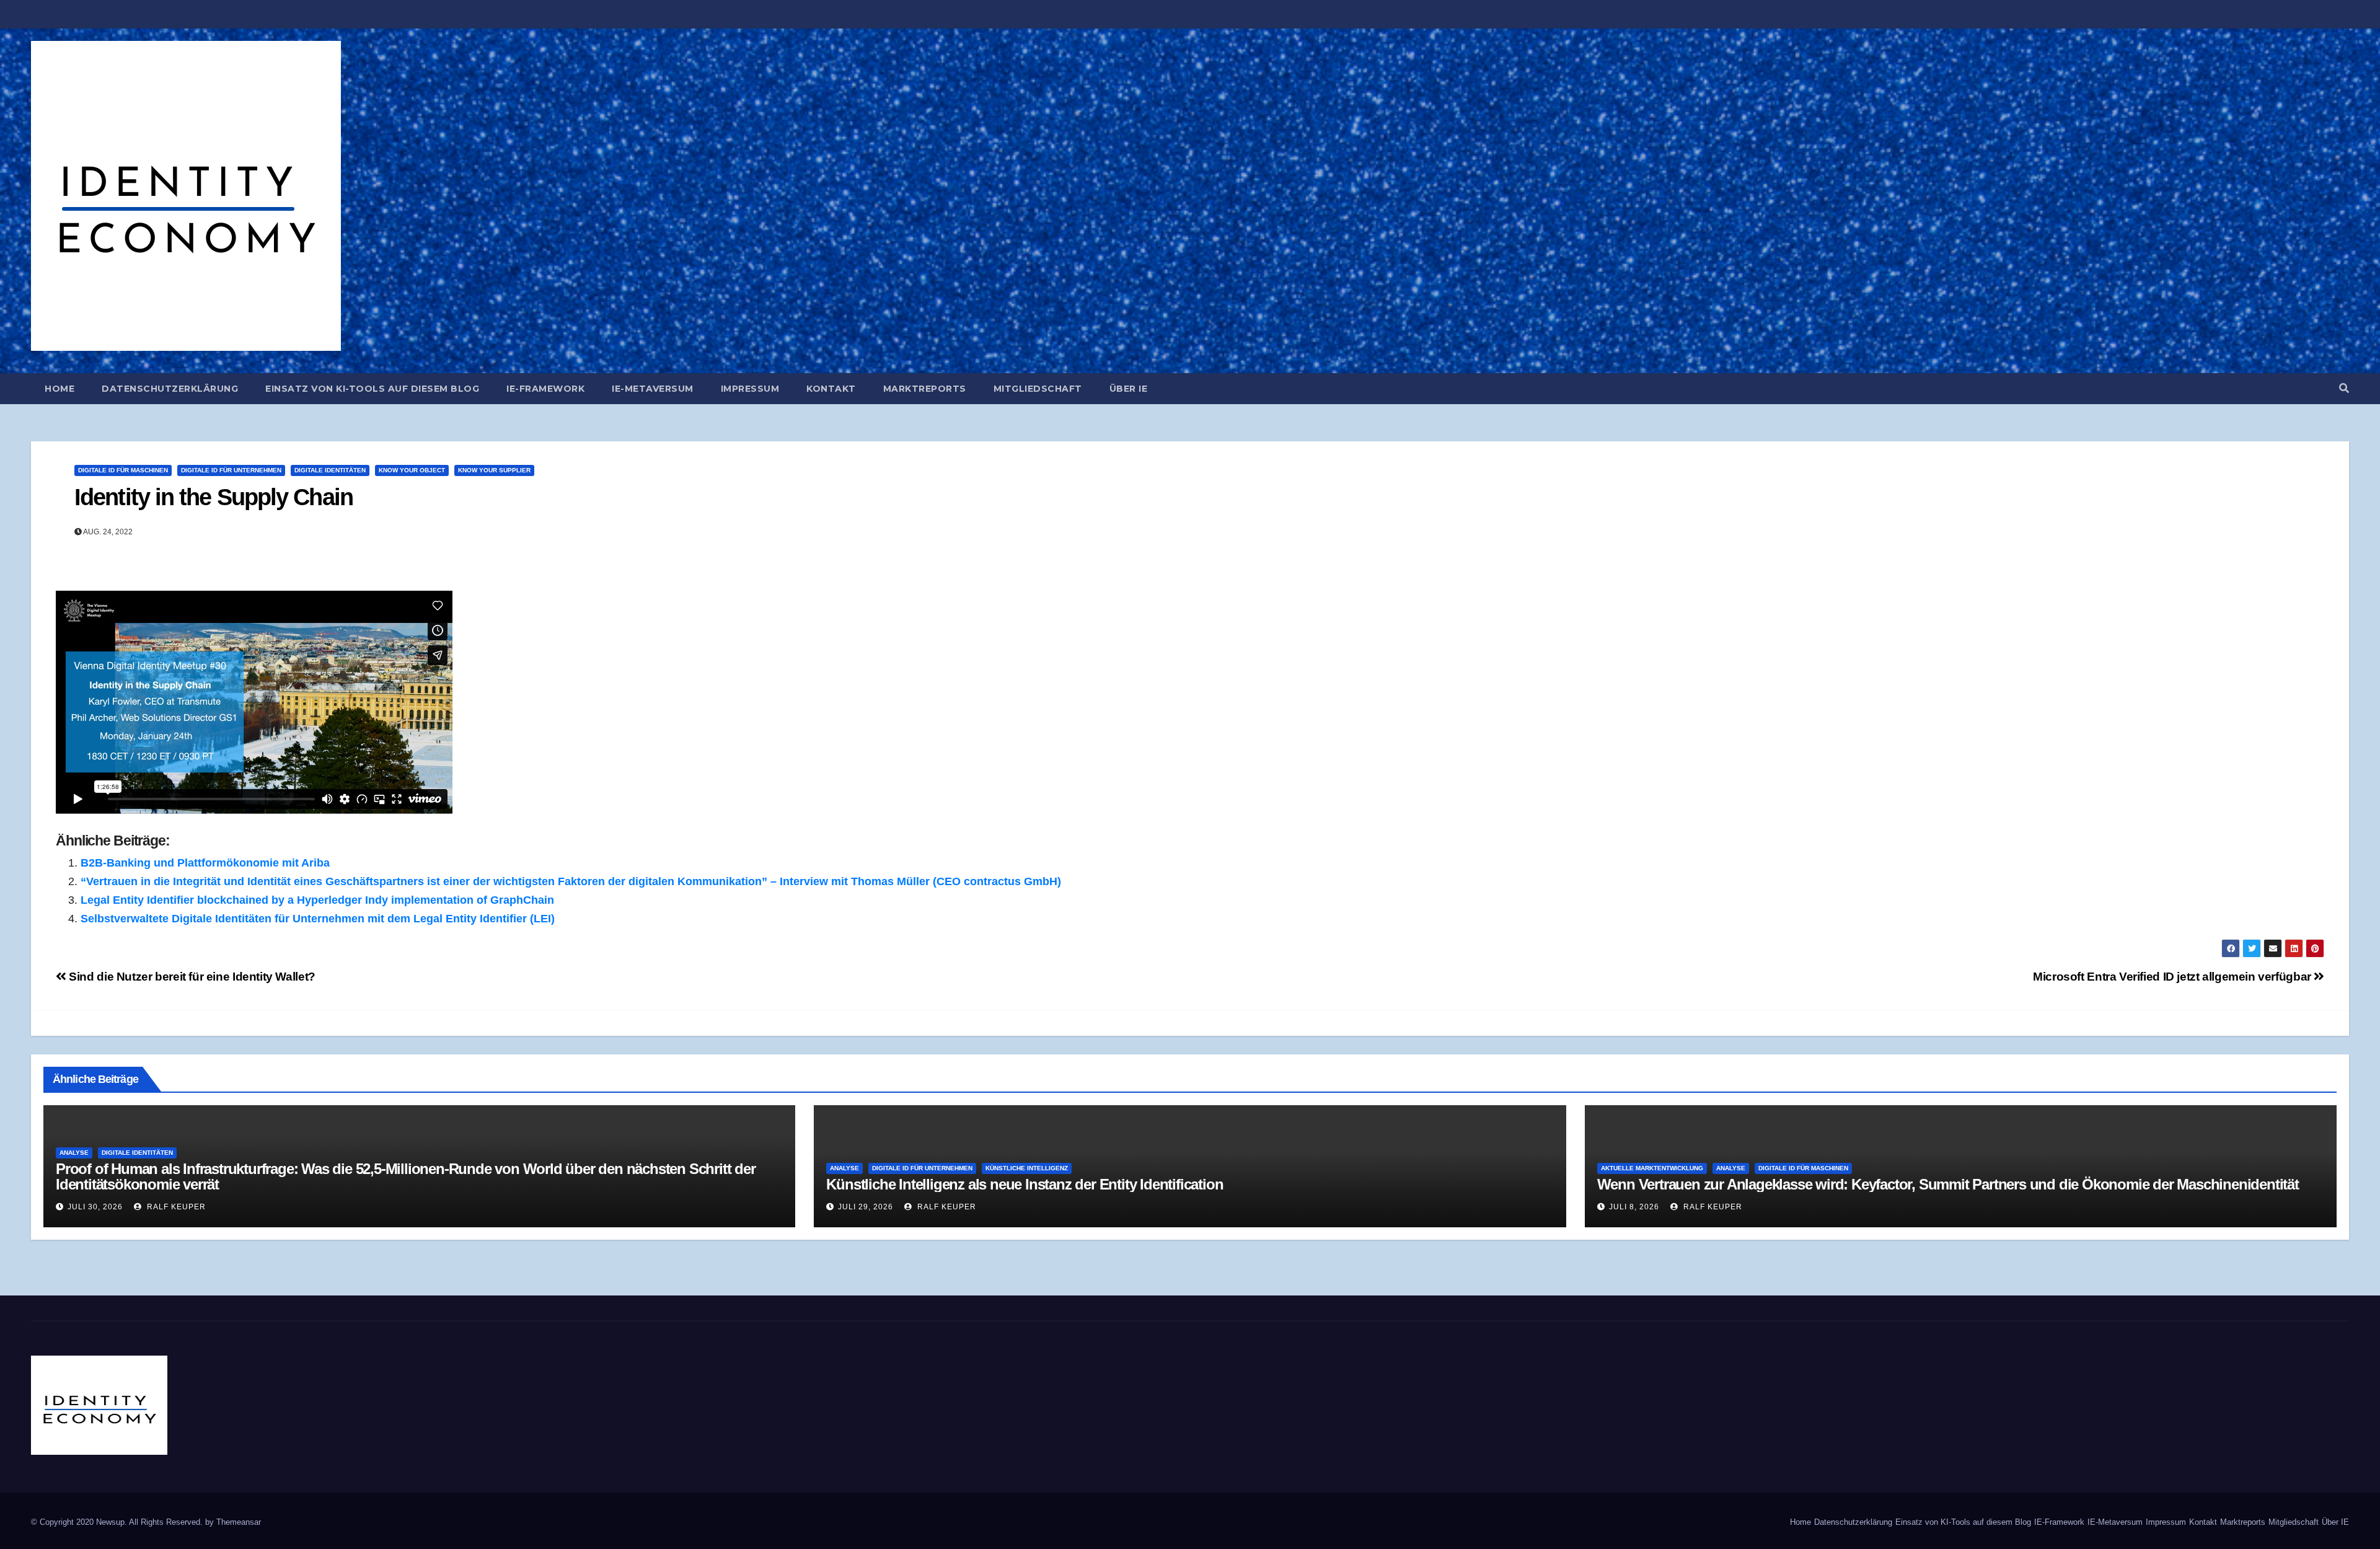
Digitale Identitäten (330, 470)
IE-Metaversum (653, 389)
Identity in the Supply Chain (214, 497)
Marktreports (925, 389)
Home (59, 389)
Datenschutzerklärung (170, 389)
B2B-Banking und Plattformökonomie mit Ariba (205, 863)
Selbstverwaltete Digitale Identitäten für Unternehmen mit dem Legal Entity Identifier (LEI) (318, 919)
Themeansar (239, 1522)
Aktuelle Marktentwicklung (1652, 1168)
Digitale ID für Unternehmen (231, 470)
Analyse (74, 1153)
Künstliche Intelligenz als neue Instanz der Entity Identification (1025, 1184)
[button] (2344, 388)
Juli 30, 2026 (95, 1207)
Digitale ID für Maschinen (123, 470)
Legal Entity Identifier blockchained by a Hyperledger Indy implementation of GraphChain (317, 900)
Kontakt (831, 389)
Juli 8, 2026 (1634, 1207)
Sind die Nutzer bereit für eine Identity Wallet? (191, 977)
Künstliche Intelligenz (1027, 1168)
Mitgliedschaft (1038, 389)
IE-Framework (545, 389)
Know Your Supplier (494, 470)
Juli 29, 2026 (866, 1207)
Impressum (750, 389)
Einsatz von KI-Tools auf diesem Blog (372, 389)
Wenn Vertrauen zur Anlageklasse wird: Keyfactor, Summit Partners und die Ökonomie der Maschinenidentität (1948, 1184)
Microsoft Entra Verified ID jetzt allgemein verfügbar (2173, 977)
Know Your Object (412, 470)
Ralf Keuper (175, 1207)
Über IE (1129, 389)
